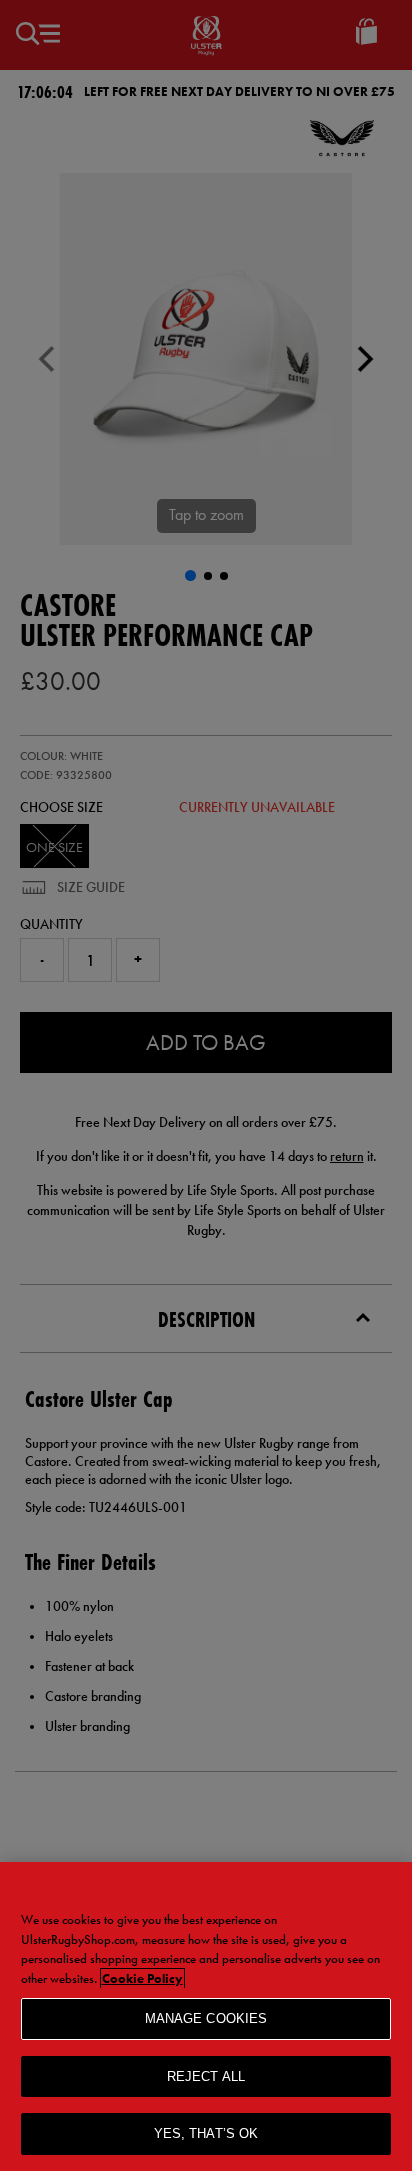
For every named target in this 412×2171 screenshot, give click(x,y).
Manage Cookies (206, 2018)
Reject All (206, 2076)
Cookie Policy (142, 1978)
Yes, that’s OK (206, 2133)
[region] (206, 2016)
